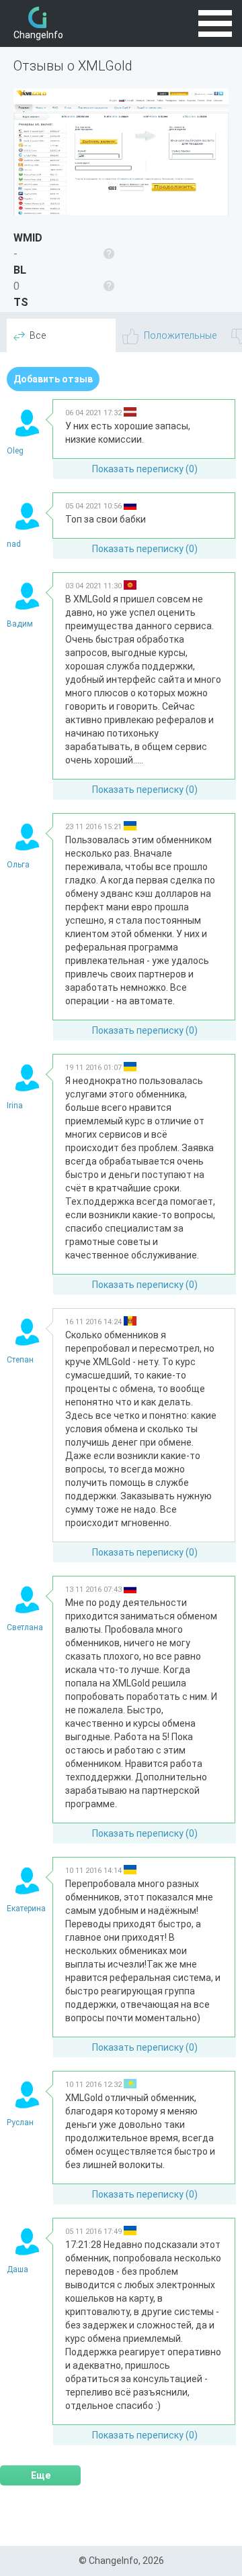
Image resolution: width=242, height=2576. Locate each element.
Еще (41, 2475)
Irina (15, 1106)
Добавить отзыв (53, 379)
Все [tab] (38, 335)
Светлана (25, 1627)
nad (14, 544)
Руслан (20, 2123)
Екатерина (26, 1909)
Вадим (20, 624)
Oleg (15, 451)
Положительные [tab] (180, 335)
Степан (20, 1360)
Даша (17, 2269)
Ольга (18, 865)
